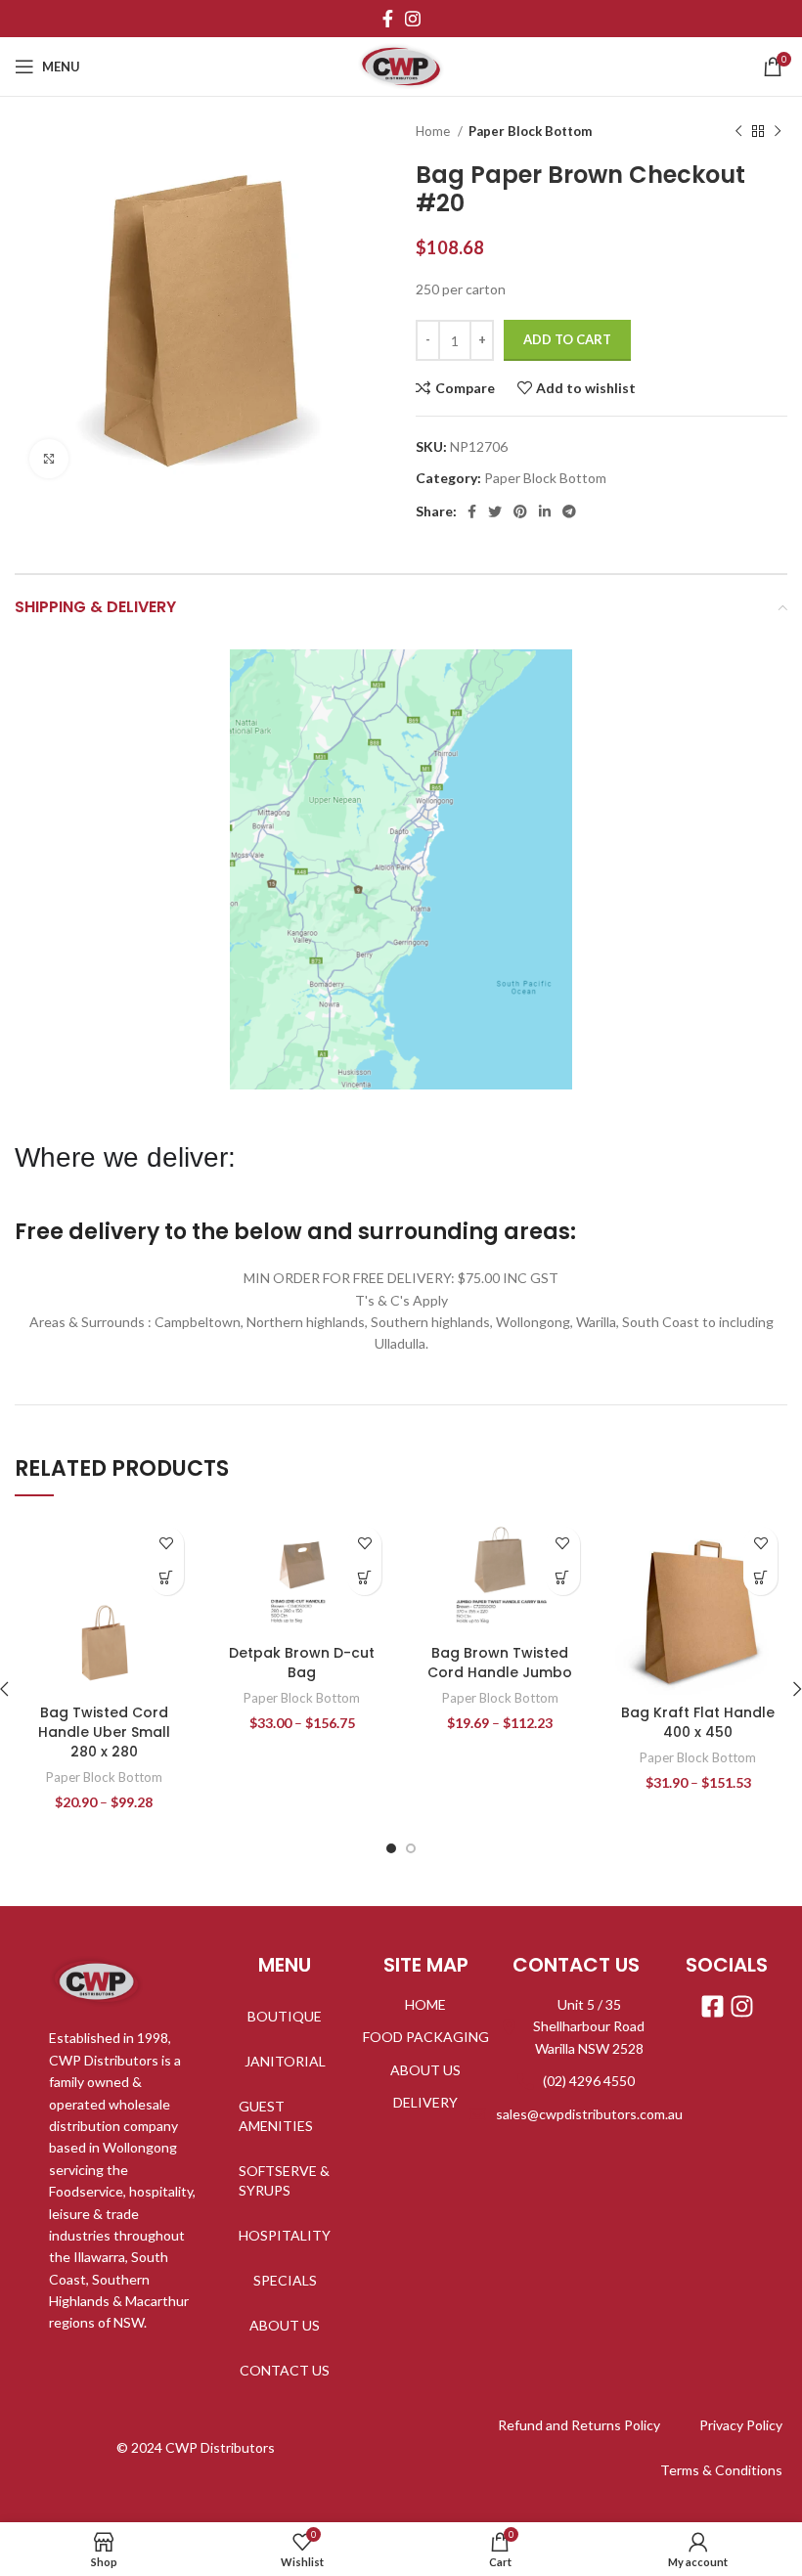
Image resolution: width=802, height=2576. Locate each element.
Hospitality (285, 2235)
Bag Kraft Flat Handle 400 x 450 (698, 1722)
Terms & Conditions (721, 2470)
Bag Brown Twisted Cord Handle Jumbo (500, 1663)
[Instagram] (742, 2006)
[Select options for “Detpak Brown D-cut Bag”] (364, 1578)
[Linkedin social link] (545, 511)
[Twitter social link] (495, 511)
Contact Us (285, 2370)
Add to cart (567, 339)
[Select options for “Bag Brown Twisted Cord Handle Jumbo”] (563, 1578)
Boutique (285, 2016)
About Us (285, 2325)
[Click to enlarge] (49, 459)
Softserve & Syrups (284, 2180)
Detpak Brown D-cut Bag (302, 1663)
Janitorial (285, 2061)
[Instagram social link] (413, 19)
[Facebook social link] (388, 19)
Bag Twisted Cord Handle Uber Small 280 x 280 (104, 1732)
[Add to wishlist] (167, 1544)
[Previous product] (738, 132)
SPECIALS (285, 2280)
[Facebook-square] (713, 2006)
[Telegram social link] (569, 511)
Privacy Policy (741, 2425)
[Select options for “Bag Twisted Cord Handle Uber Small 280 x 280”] (167, 1578)
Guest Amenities (276, 2116)
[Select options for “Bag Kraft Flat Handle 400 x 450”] (760, 1578)
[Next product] (778, 132)
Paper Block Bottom (530, 131)
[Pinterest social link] (520, 511)
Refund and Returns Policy (579, 2425)
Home (434, 131)
